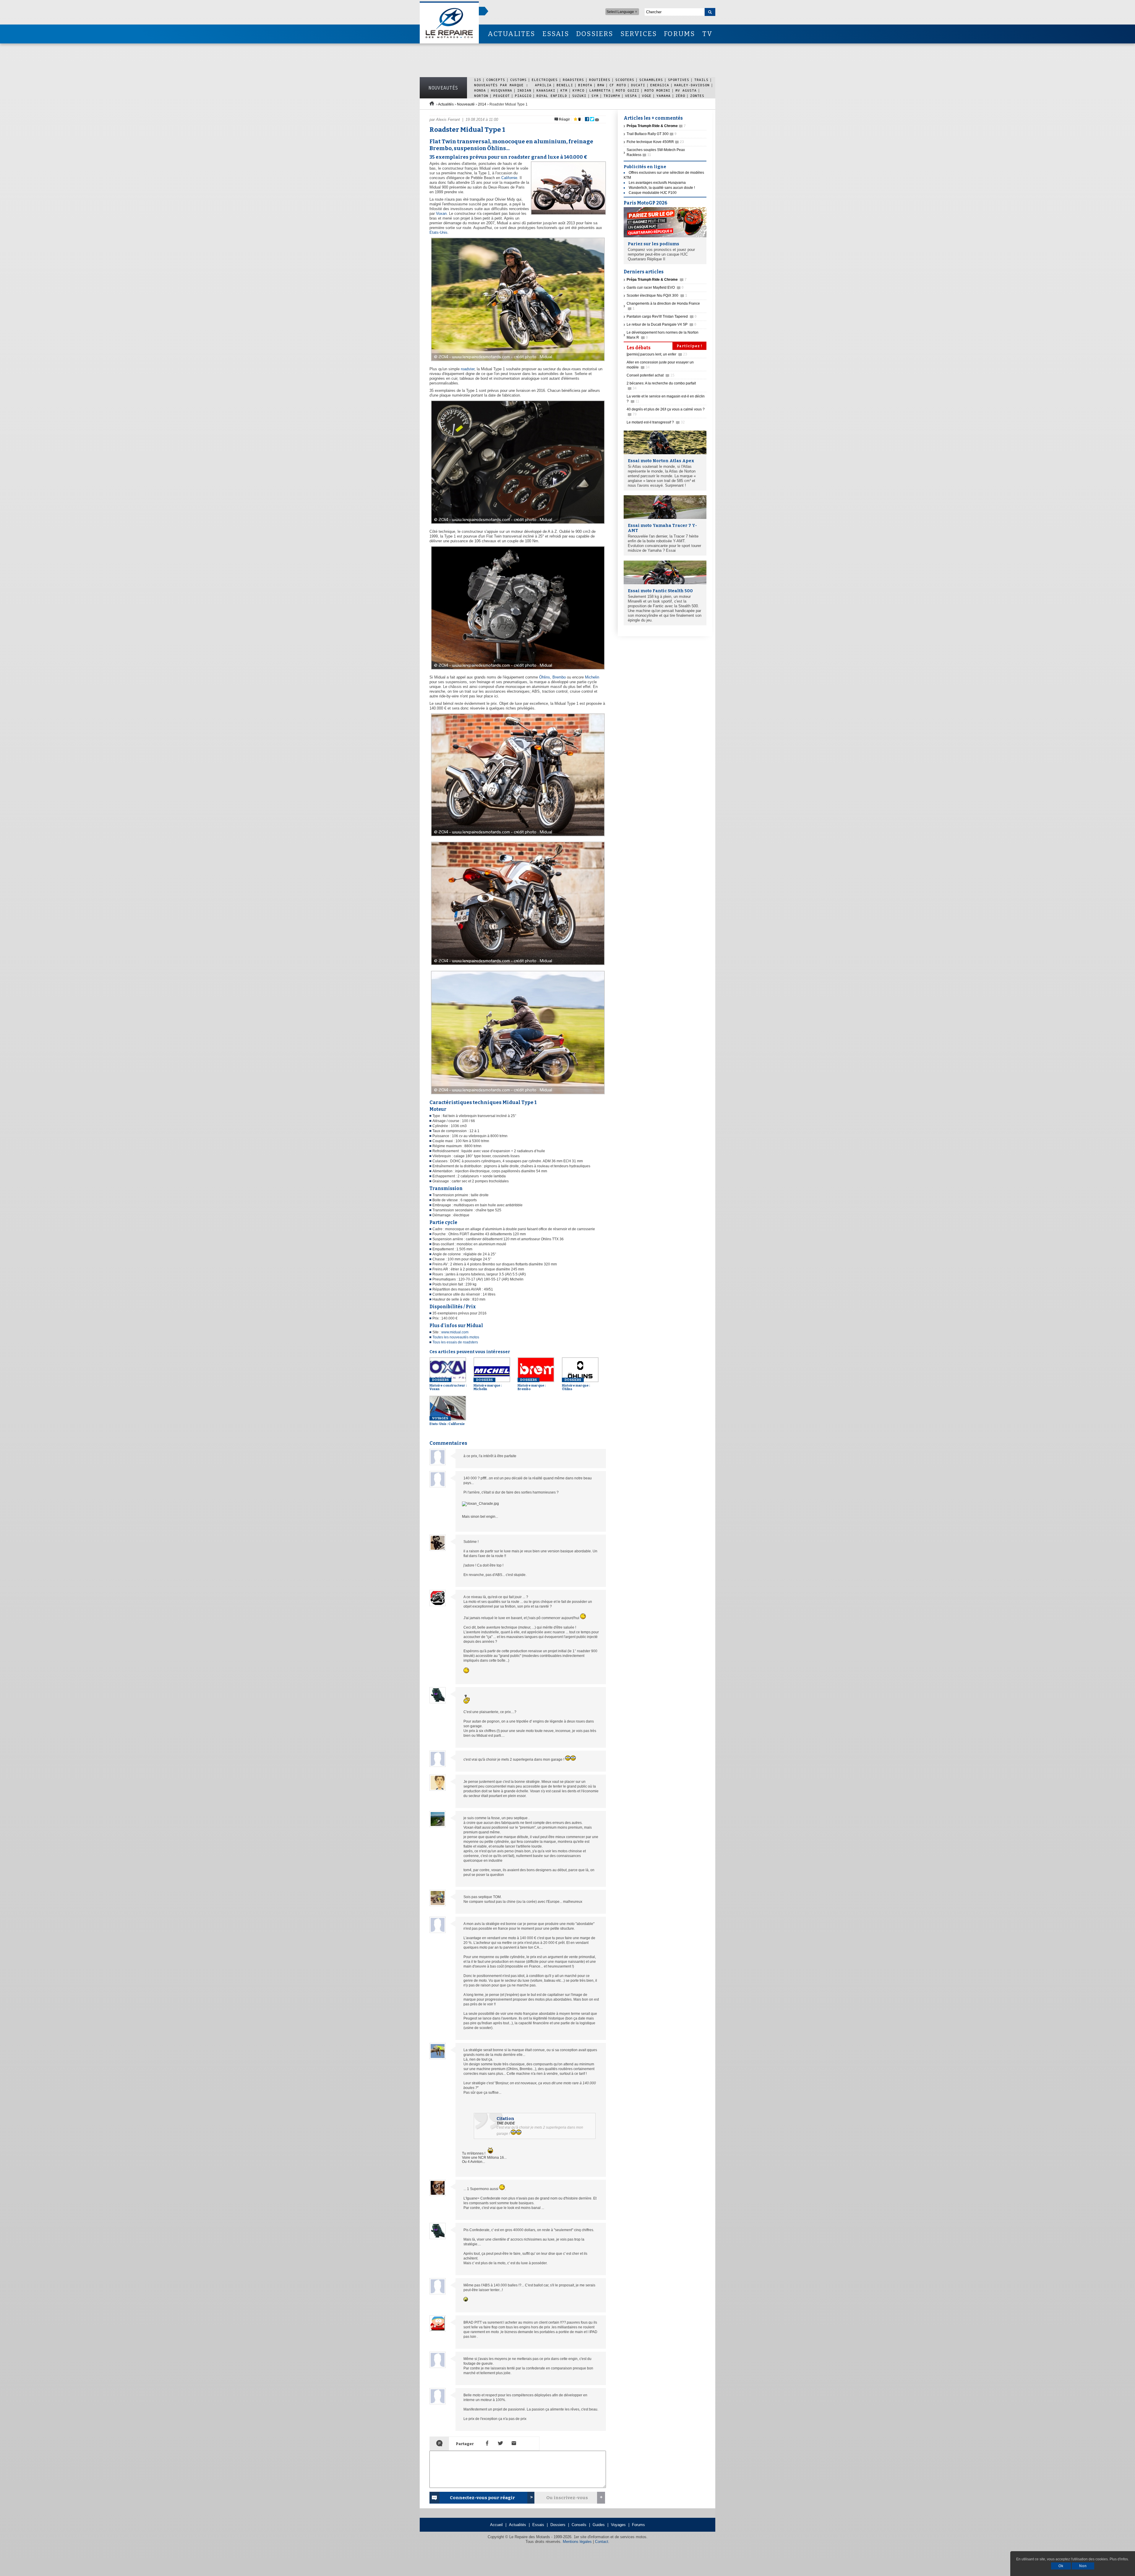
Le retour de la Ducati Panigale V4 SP (661, 324)
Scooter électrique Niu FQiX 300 (657, 296)
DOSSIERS (595, 34)
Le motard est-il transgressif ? (656, 422)
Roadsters (573, 80)
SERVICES (639, 34)
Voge (647, 96)
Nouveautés (443, 88)
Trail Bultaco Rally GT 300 (652, 134)
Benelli (565, 85)
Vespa (631, 96)
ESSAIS (556, 34)
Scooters (625, 80)
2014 (482, 104)
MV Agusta (686, 90)
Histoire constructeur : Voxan (448, 1384)
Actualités (446, 104)
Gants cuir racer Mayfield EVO (655, 288)
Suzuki (579, 96)
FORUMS (679, 34)
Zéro (680, 96)
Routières (600, 80)
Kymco (578, 90)
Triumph (612, 96)
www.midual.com (455, 1332)
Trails (701, 80)
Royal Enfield (552, 96)
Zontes (697, 96)
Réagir (564, 119)
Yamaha (664, 96)
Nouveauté (466, 104)
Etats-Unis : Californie (447, 1421)
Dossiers (558, 2525)
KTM (564, 90)
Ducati (638, 85)
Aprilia (543, 85)
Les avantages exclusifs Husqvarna (657, 183)
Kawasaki (546, 90)
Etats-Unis (438, 232)
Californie (509, 178)
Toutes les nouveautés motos (456, 1337)
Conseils (579, 2525)
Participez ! (689, 346)
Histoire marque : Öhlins (576, 1384)
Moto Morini (657, 90)
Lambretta (600, 90)
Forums (638, 2525)
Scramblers (651, 80)
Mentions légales (577, 2542)
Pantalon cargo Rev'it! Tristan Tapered (662, 316)
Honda (480, 90)
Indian (524, 90)
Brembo (559, 677)
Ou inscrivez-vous (567, 2498)
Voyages (618, 2525)
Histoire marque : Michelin (488, 1384)
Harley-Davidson (692, 85)
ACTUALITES (511, 34)
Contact (602, 2542)
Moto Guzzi (628, 90)
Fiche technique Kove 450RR (655, 142)
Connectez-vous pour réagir (482, 2498)
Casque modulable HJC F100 (653, 193)
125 (478, 80)
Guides (599, 2525)
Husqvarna (502, 90)
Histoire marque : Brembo (532, 1384)
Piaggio (523, 96)
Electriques (545, 80)
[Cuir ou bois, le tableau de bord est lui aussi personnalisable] (517, 524)
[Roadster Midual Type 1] (517, 361)
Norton (481, 96)
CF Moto (618, 85)
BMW (601, 85)
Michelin (592, 677)
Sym (595, 96)
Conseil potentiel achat (651, 375)
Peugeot (502, 96)
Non (1083, 2566)
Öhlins (545, 677)
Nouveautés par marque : (502, 85)
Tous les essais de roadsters (455, 1342)
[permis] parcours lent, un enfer (657, 354)
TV (707, 34)
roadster (468, 369)
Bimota (585, 85)
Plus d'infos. (1119, 2559)
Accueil (496, 2525)
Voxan (441, 214)
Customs (518, 80)
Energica (660, 85)
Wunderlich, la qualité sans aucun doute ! (662, 188)
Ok (1061, 2566)
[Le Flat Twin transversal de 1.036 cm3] (517, 670)
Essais (538, 2525)
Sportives (679, 80)
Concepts (496, 80)
